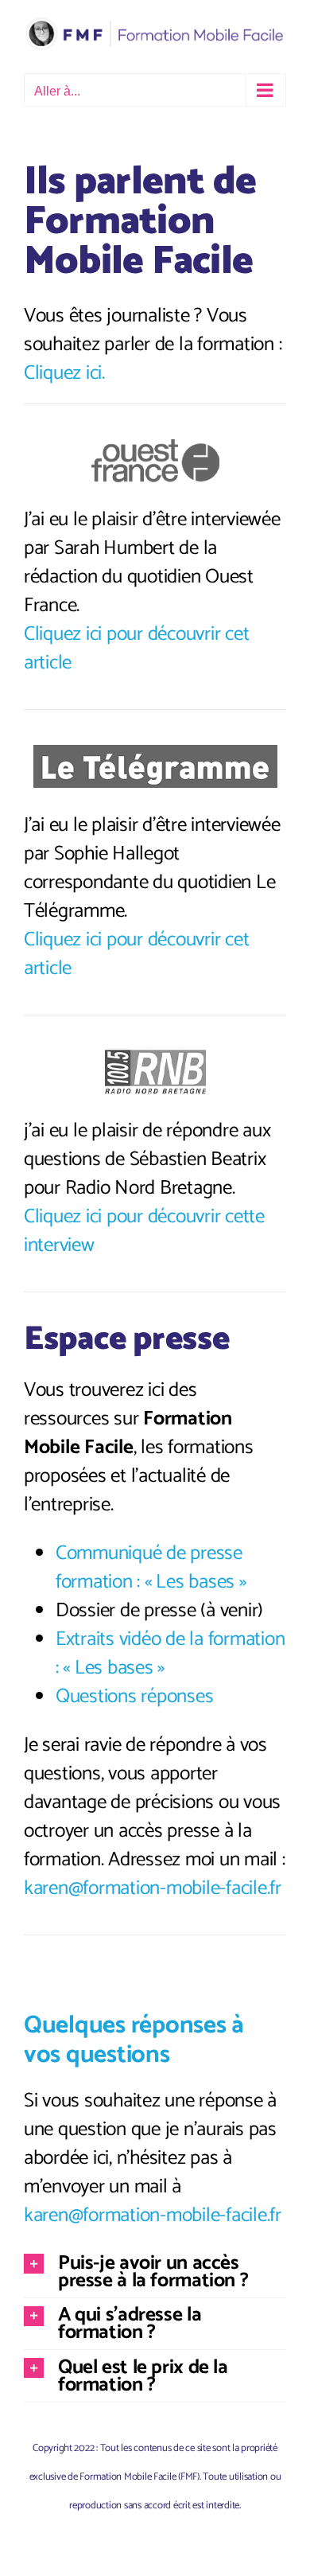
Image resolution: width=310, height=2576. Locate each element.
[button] (155, 2272)
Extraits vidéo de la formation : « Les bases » (170, 1654)
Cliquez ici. (64, 373)
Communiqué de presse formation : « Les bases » (151, 1568)
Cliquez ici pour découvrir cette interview (144, 1231)
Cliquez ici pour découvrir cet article (136, 649)
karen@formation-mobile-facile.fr (153, 1888)
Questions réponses (134, 1697)
